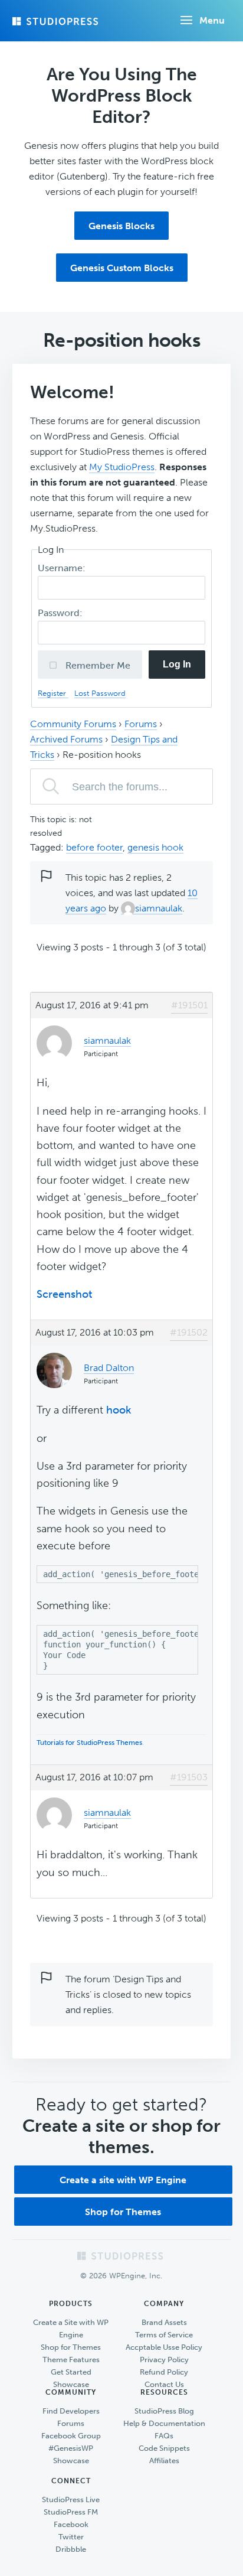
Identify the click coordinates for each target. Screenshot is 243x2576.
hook (119, 1410)
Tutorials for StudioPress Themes (89, 1743)
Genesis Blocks (121, 226)
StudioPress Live (71, 2500)
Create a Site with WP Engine (71, 2329)
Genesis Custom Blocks (122, 268)
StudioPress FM (71, 2512)
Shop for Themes (123, 2212)
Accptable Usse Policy (164, 2347)
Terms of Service (164, 2335)
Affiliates (164, 2461)
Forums (141, 724)
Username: (63, 568)
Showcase (71, 2384)
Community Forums (73, 724)
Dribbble (71, 2549)
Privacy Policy (164, 2360)
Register (53, 693)
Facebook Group (71, 2436)
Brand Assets (164, 2322)
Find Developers (71, 2411)
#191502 (189, 1332)
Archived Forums (66, 739)
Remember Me (97, 665)
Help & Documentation (164, 2423)
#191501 (189, 1005)
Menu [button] (212, 20)
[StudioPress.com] (57, 21)
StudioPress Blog (164, 2411)
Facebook (71, 2524)
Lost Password (100, 693)
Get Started (71, 2372)
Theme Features (71, 2360)
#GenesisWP (71, 2448)
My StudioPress (122, 467)
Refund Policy (164, 2372)
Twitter (71, 2537)
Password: (61, 613)
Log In (177, 664)
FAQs (164, 2436)
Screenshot (64, 1294)
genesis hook (155, 847)
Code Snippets (164, 2448)
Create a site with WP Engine (123, 2180)
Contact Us (164, 2384)
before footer (94, 847)
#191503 (189, 1777)
